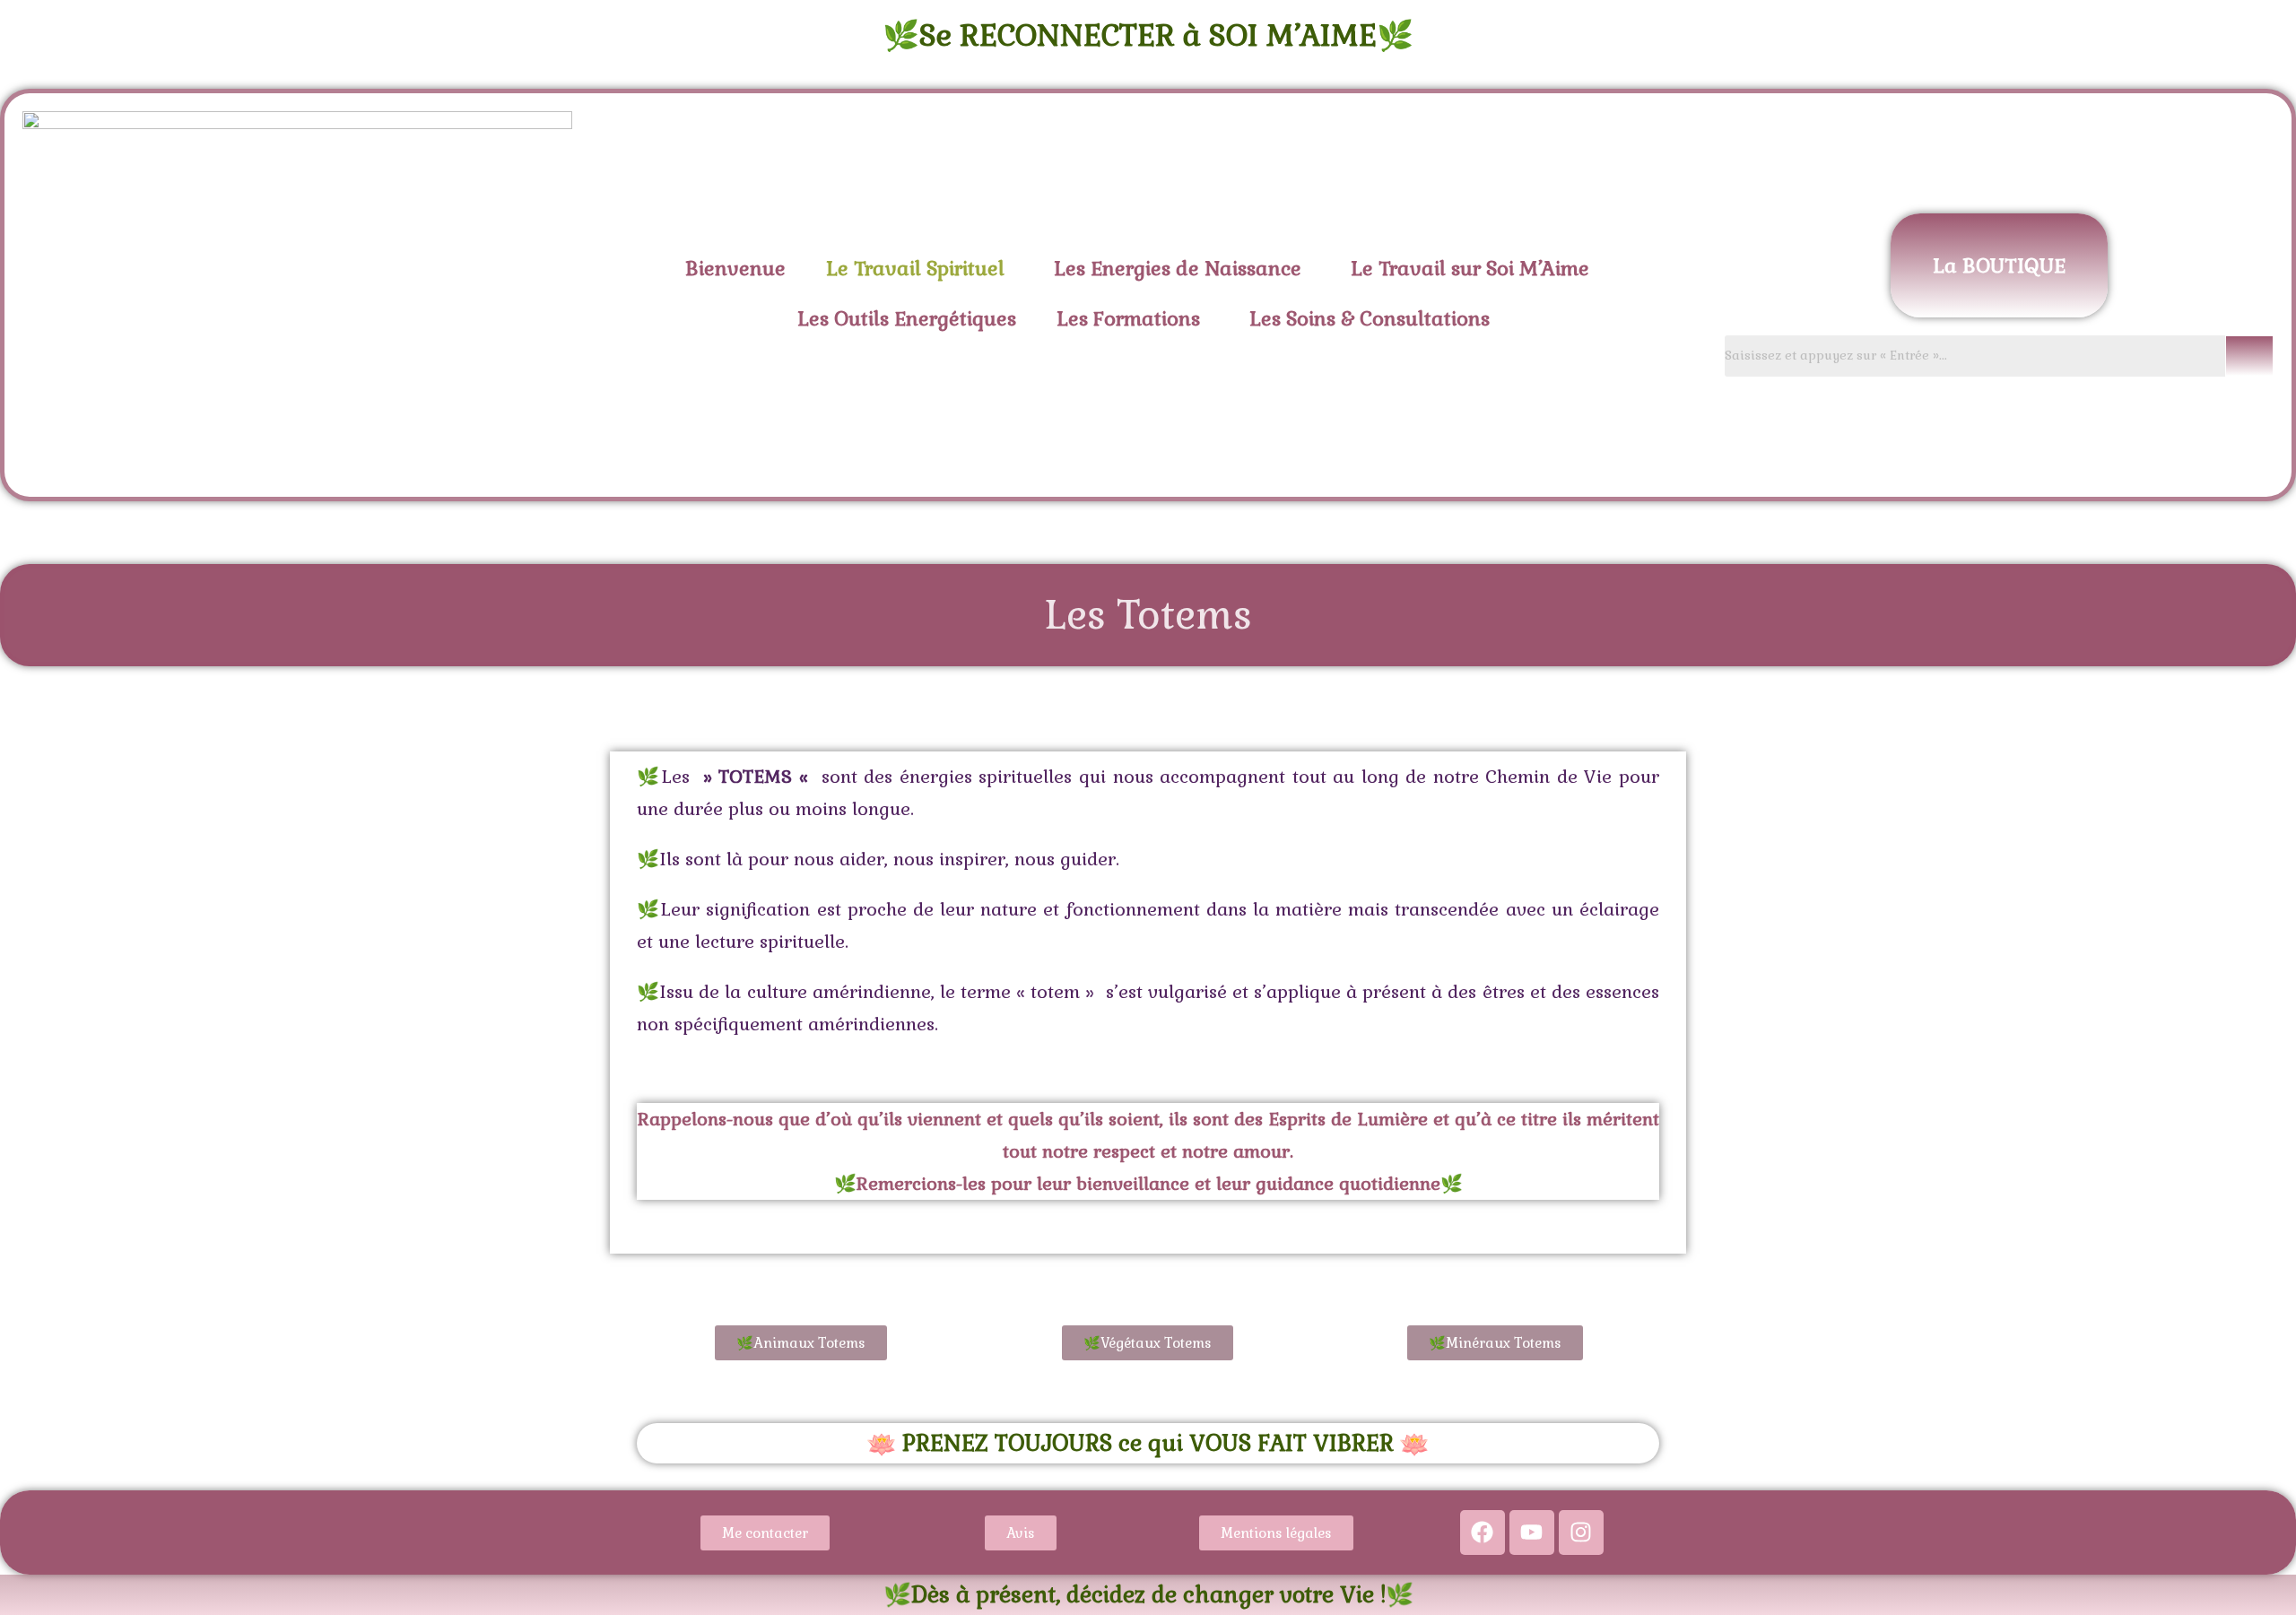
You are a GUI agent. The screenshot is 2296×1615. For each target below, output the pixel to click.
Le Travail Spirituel (915, 268)
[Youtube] (1532, 1533)
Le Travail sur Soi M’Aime (1470, 268)
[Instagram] (1581, 1533)
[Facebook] (1483, 1533)
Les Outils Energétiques (907, 318)
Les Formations (1128, 318)
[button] (920, 268)
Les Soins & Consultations (1370, 318)
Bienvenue (735, 268)
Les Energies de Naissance (1178, 268)
